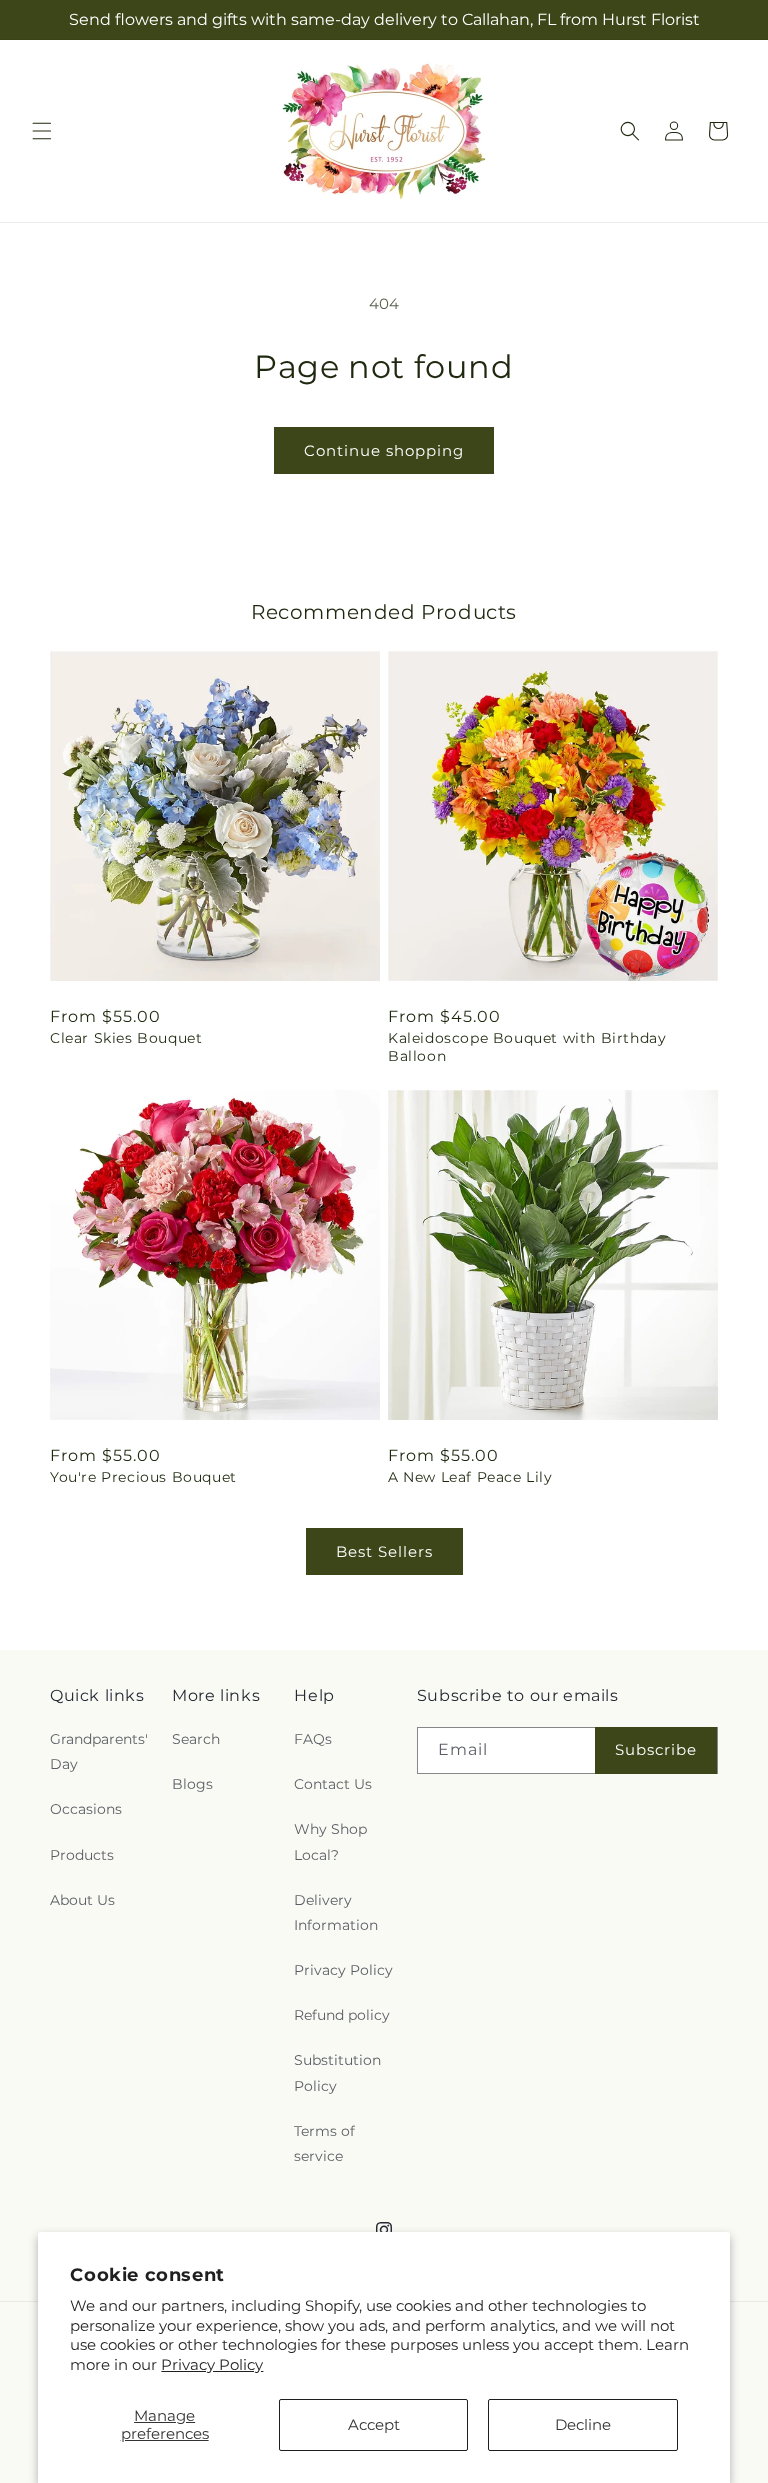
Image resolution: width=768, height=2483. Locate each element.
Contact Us (333, 1784)
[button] (42, 131)
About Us (82, 1900)
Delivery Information (336, 1912)
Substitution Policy (337, 2072)
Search (196, 1739)
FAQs (313, 1739)
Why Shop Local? (330, 1841)
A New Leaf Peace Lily (470, 1477)
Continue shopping (384, 450)
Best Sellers (384, 1551)
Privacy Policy (212, 2364)
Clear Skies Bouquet (126, 1038)
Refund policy (342, 2015)
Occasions (86, 1809)
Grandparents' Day (99, 1751)
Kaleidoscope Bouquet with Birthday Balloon (527, 1047)
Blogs (192, 1784)
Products (82, 1855)
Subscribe (656, 1749)
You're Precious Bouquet (143, 1477)
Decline (583, 2424)
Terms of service (324, 2143)
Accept (374, 2424)
